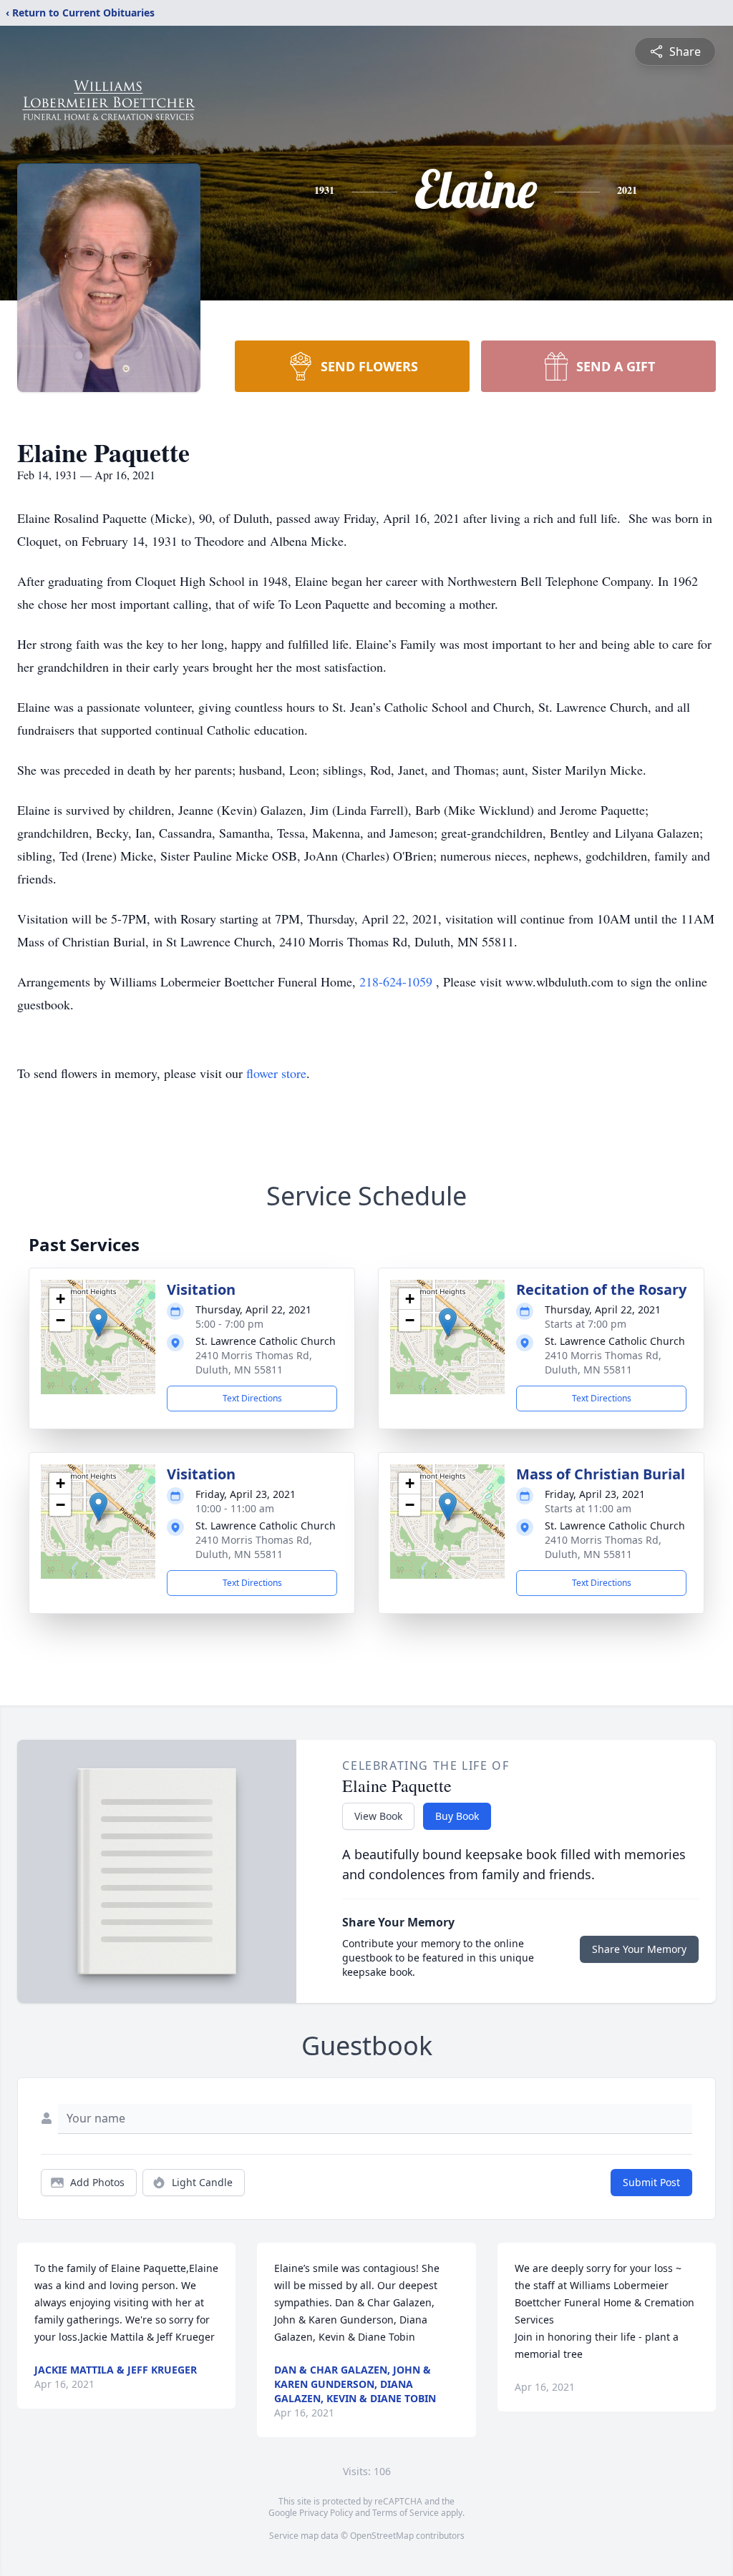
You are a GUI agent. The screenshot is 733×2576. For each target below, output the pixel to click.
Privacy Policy (326, 2513)
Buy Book (457, 1816)
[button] (98, 1322)
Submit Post (651, 2182)
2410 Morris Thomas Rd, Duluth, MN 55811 (254, 1362)
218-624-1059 (398, 981)
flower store (276, 1073)
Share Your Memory (639, 1949)
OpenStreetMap (382, 2536)
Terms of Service (406, 2513)
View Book (378, 1816)
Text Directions (252, 1398)
